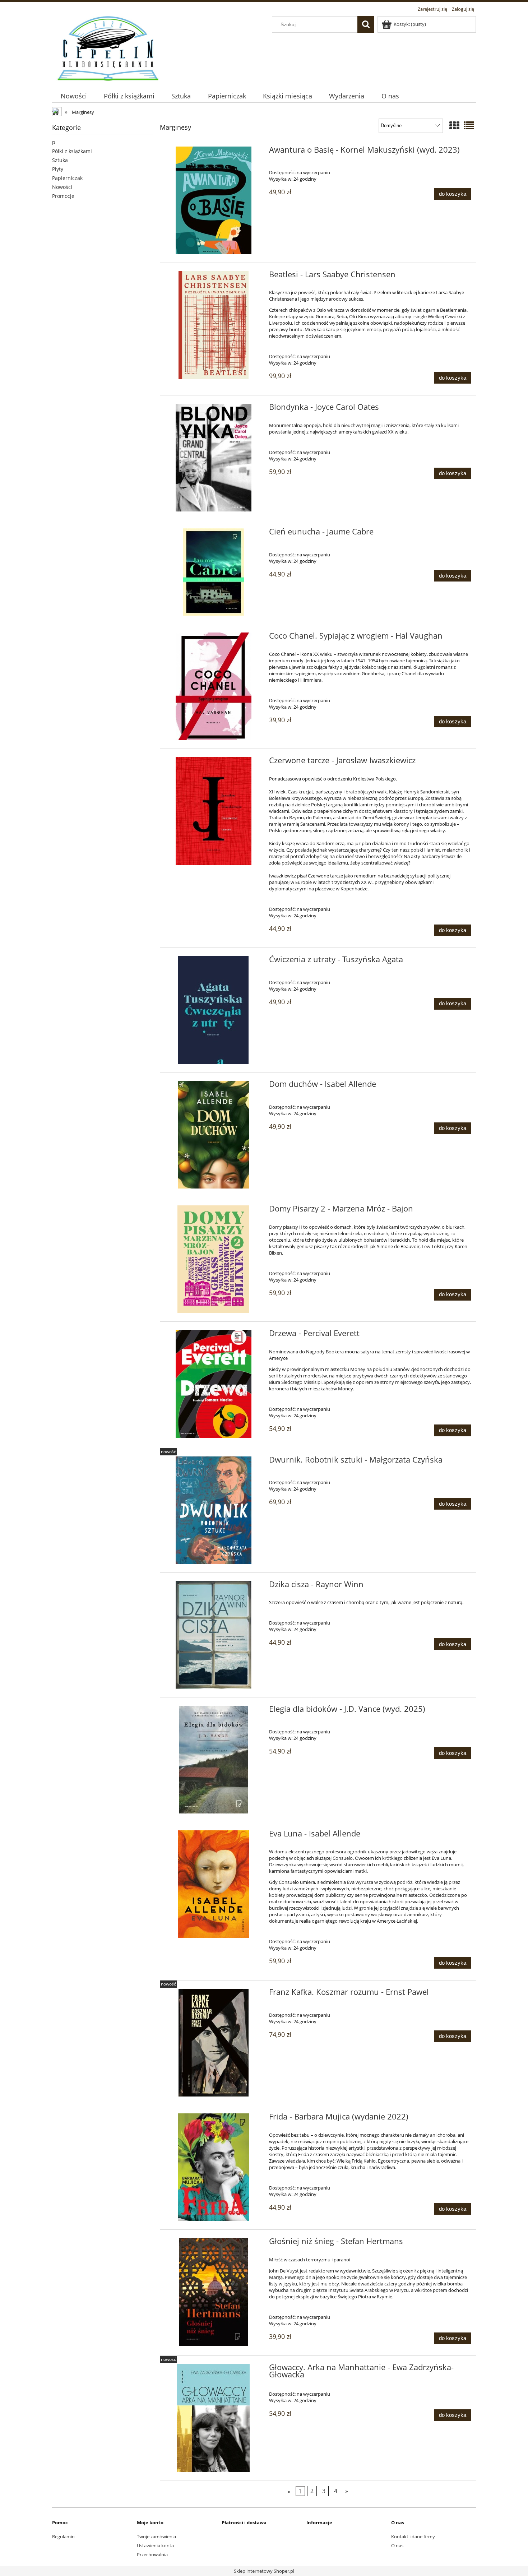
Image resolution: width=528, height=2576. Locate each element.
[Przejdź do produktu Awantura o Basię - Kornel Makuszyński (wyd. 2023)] (214, 200)
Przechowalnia (152, 2554)
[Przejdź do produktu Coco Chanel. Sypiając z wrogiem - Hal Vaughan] (214, 686)
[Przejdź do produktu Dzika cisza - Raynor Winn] (214, 1635)
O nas (397, 2545)
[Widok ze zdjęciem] (454, 125)
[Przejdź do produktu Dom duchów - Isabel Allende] (214, 1135)
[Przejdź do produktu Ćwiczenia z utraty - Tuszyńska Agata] (214, 1010)
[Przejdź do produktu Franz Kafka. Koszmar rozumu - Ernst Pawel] (214, 2043)
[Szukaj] (366, 24)
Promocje (63, 196)
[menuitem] (74, 96)
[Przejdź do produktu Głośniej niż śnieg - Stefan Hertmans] (214, 2292)
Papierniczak (67, 178)
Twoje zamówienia (156, 2536)
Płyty (58, 169)
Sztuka (60, 160)
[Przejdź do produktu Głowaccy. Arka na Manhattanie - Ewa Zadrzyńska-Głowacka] (214, 2418)
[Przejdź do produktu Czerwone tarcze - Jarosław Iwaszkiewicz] (214, 811)
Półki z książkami (72, 151)
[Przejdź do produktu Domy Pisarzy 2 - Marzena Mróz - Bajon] (214, 1259)
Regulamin (63, 2536)
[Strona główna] (108, 47)
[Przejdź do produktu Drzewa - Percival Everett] (214, 1384)
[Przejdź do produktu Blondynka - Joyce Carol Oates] (214, 458)
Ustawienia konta (155, 2545)
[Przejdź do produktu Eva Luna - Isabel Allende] (214, 1884)
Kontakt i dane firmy (413, 2536)
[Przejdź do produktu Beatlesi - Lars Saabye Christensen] (214, 325)
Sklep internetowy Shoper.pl (264, 2571)
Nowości (62, 187)
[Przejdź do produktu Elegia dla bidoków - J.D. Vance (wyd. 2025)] (214, 1760)
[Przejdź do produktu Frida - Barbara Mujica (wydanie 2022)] (214, 2167)
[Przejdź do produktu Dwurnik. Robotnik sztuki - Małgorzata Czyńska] (214, 1510)
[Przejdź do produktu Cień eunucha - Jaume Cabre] (214, 572)
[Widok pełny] (469, 125)
